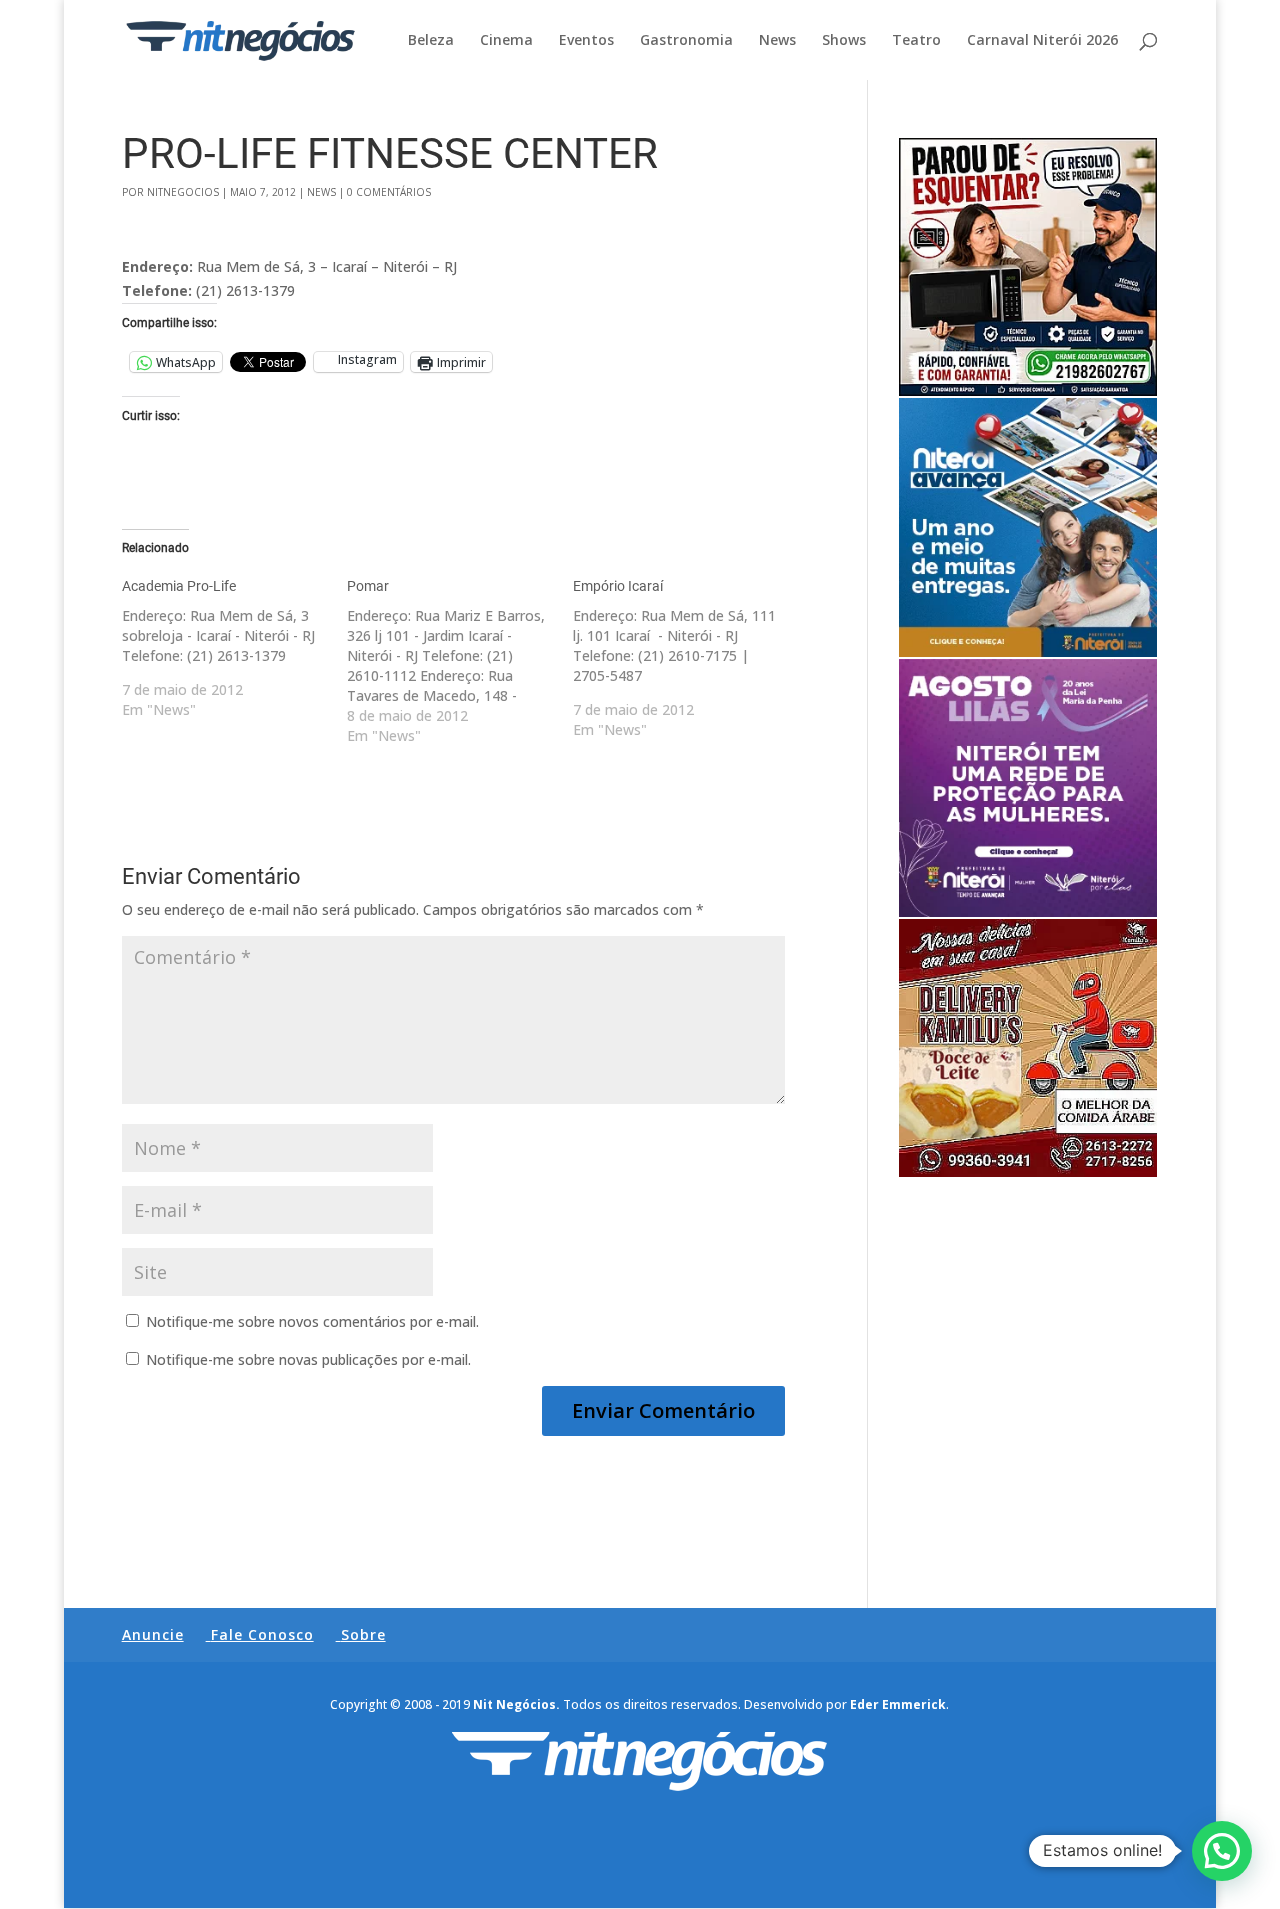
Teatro (916, 41)
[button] (1222, 1851)
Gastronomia (686, 41)
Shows (844, 41)
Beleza (431, 41)
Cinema (506, 41)
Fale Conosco (262, 1634)
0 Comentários (389, 192)
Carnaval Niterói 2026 (1042, 41)
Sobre (363, 1634)
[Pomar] (460, 661)
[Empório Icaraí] (686, 658)
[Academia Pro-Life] (235, 648)
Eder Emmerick (898, 1704)
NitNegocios (183, 192)
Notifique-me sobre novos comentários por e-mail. (312, 1321)
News (777, 41)
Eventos (586, 41)
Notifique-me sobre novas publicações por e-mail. (308, 1359)
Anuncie (153, 1634)
